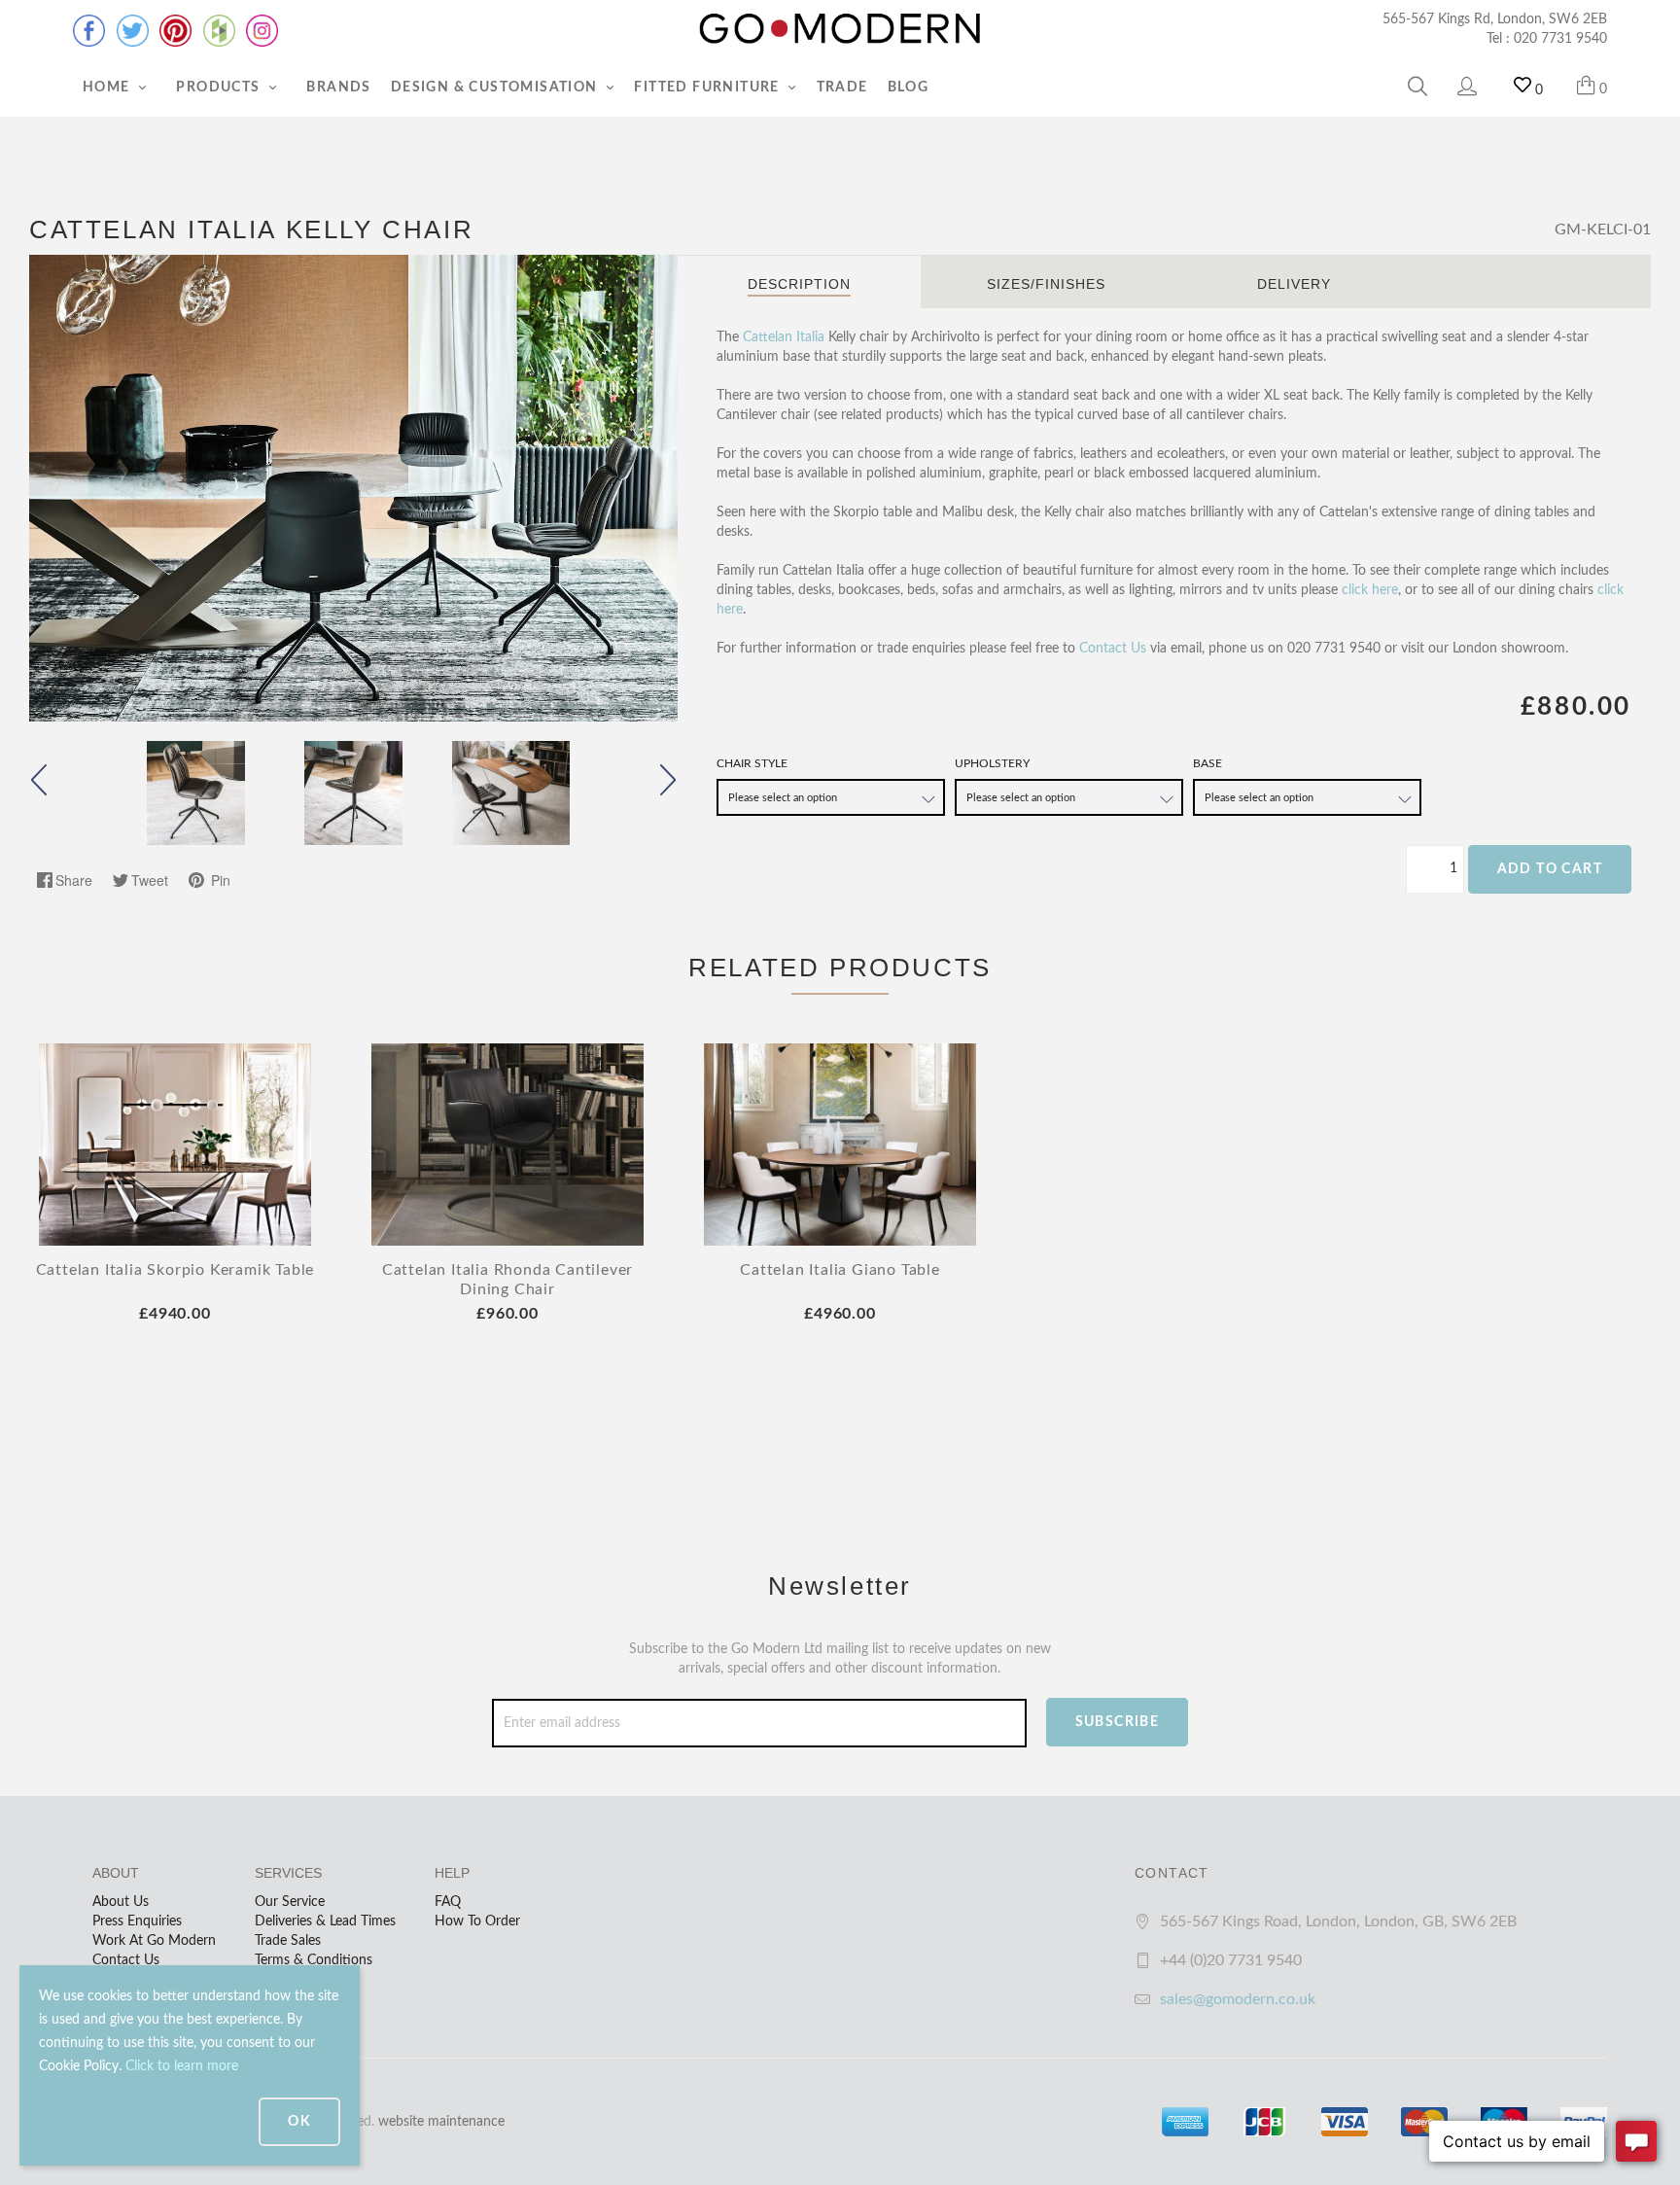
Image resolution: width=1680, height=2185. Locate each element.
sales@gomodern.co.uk (1238, 1999)
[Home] (840, 29)
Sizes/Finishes (1046, 284)
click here (1370, 590)
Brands (338, 88)
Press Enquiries (137, 1921)
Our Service (290, 1902)
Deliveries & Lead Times (325, 1921)
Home (108, 88)
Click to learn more (182, 2066)
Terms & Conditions (314, 1960)
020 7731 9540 (1560, 39)
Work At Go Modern (154, 1941)
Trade (842, 88)
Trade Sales (288, 1941)
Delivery (1294, 284)
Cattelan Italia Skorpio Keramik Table (175, 1270)
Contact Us (1113, 649)
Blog (909, 88)
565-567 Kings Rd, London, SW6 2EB (1495, 19)
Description (799, 284)
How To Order (477, 1921)
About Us (121, 1902)
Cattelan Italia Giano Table (840, 1270)
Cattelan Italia (784, 337)
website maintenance (441, 2122)
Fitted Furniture (709, 88)
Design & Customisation (496, 88)
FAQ (448, 1902)
